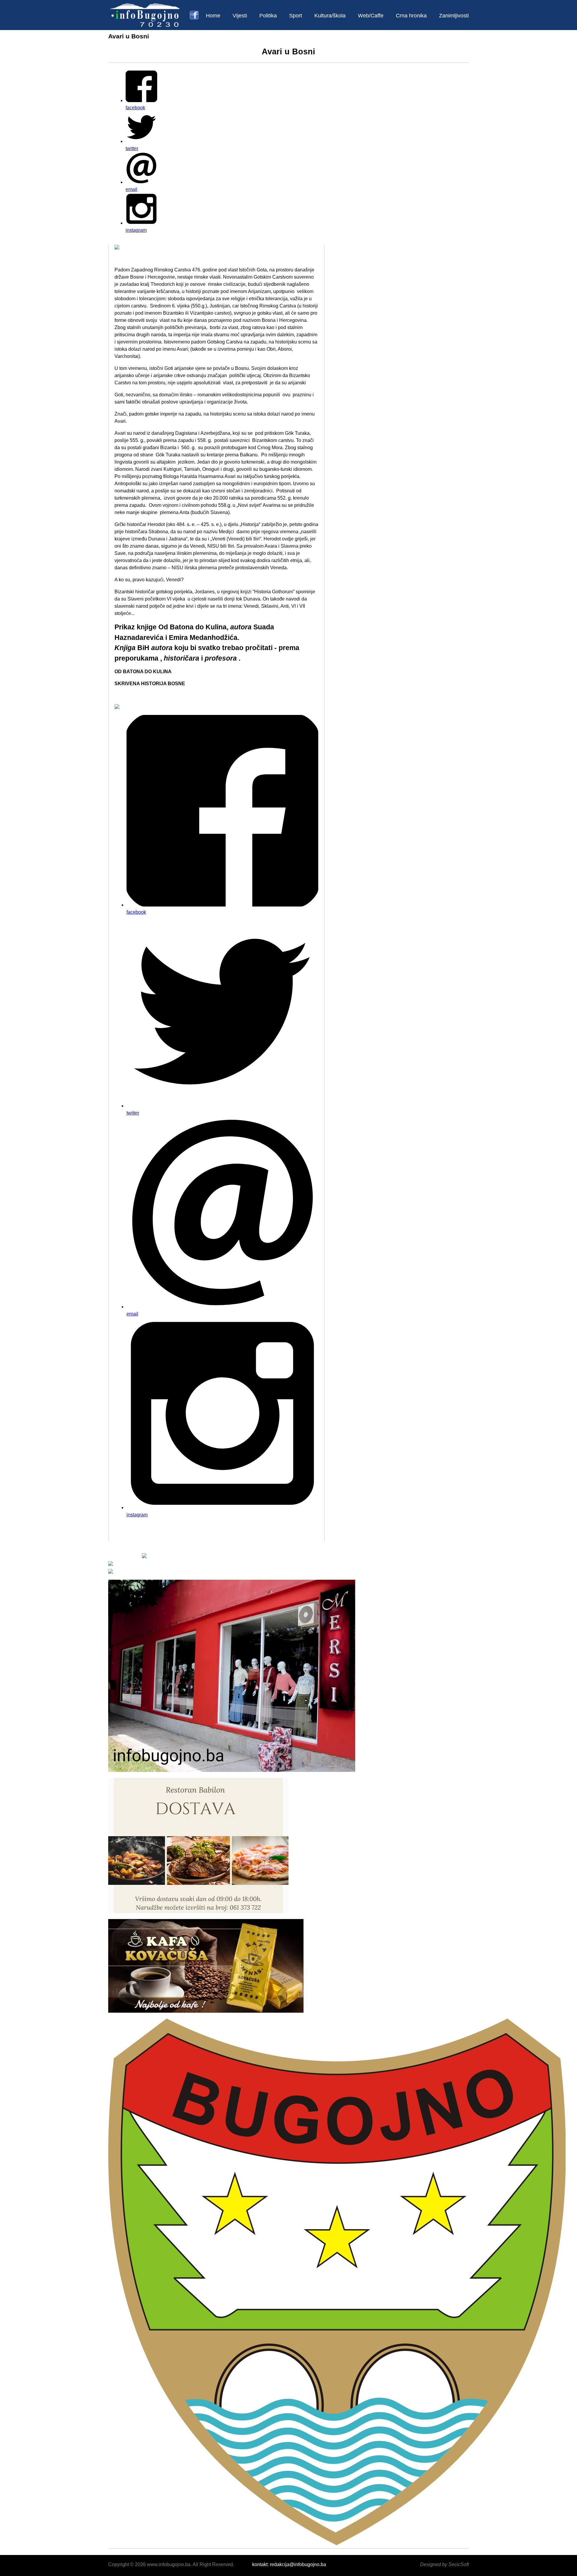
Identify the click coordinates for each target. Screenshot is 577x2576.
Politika (268, 16)
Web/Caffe (371, 16)
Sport (296, 16)
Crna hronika (411, 16)
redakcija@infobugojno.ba (298, 2564)
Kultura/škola (330, 16)
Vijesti (240, 16)
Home (213, 16)
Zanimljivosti (454, 16)
